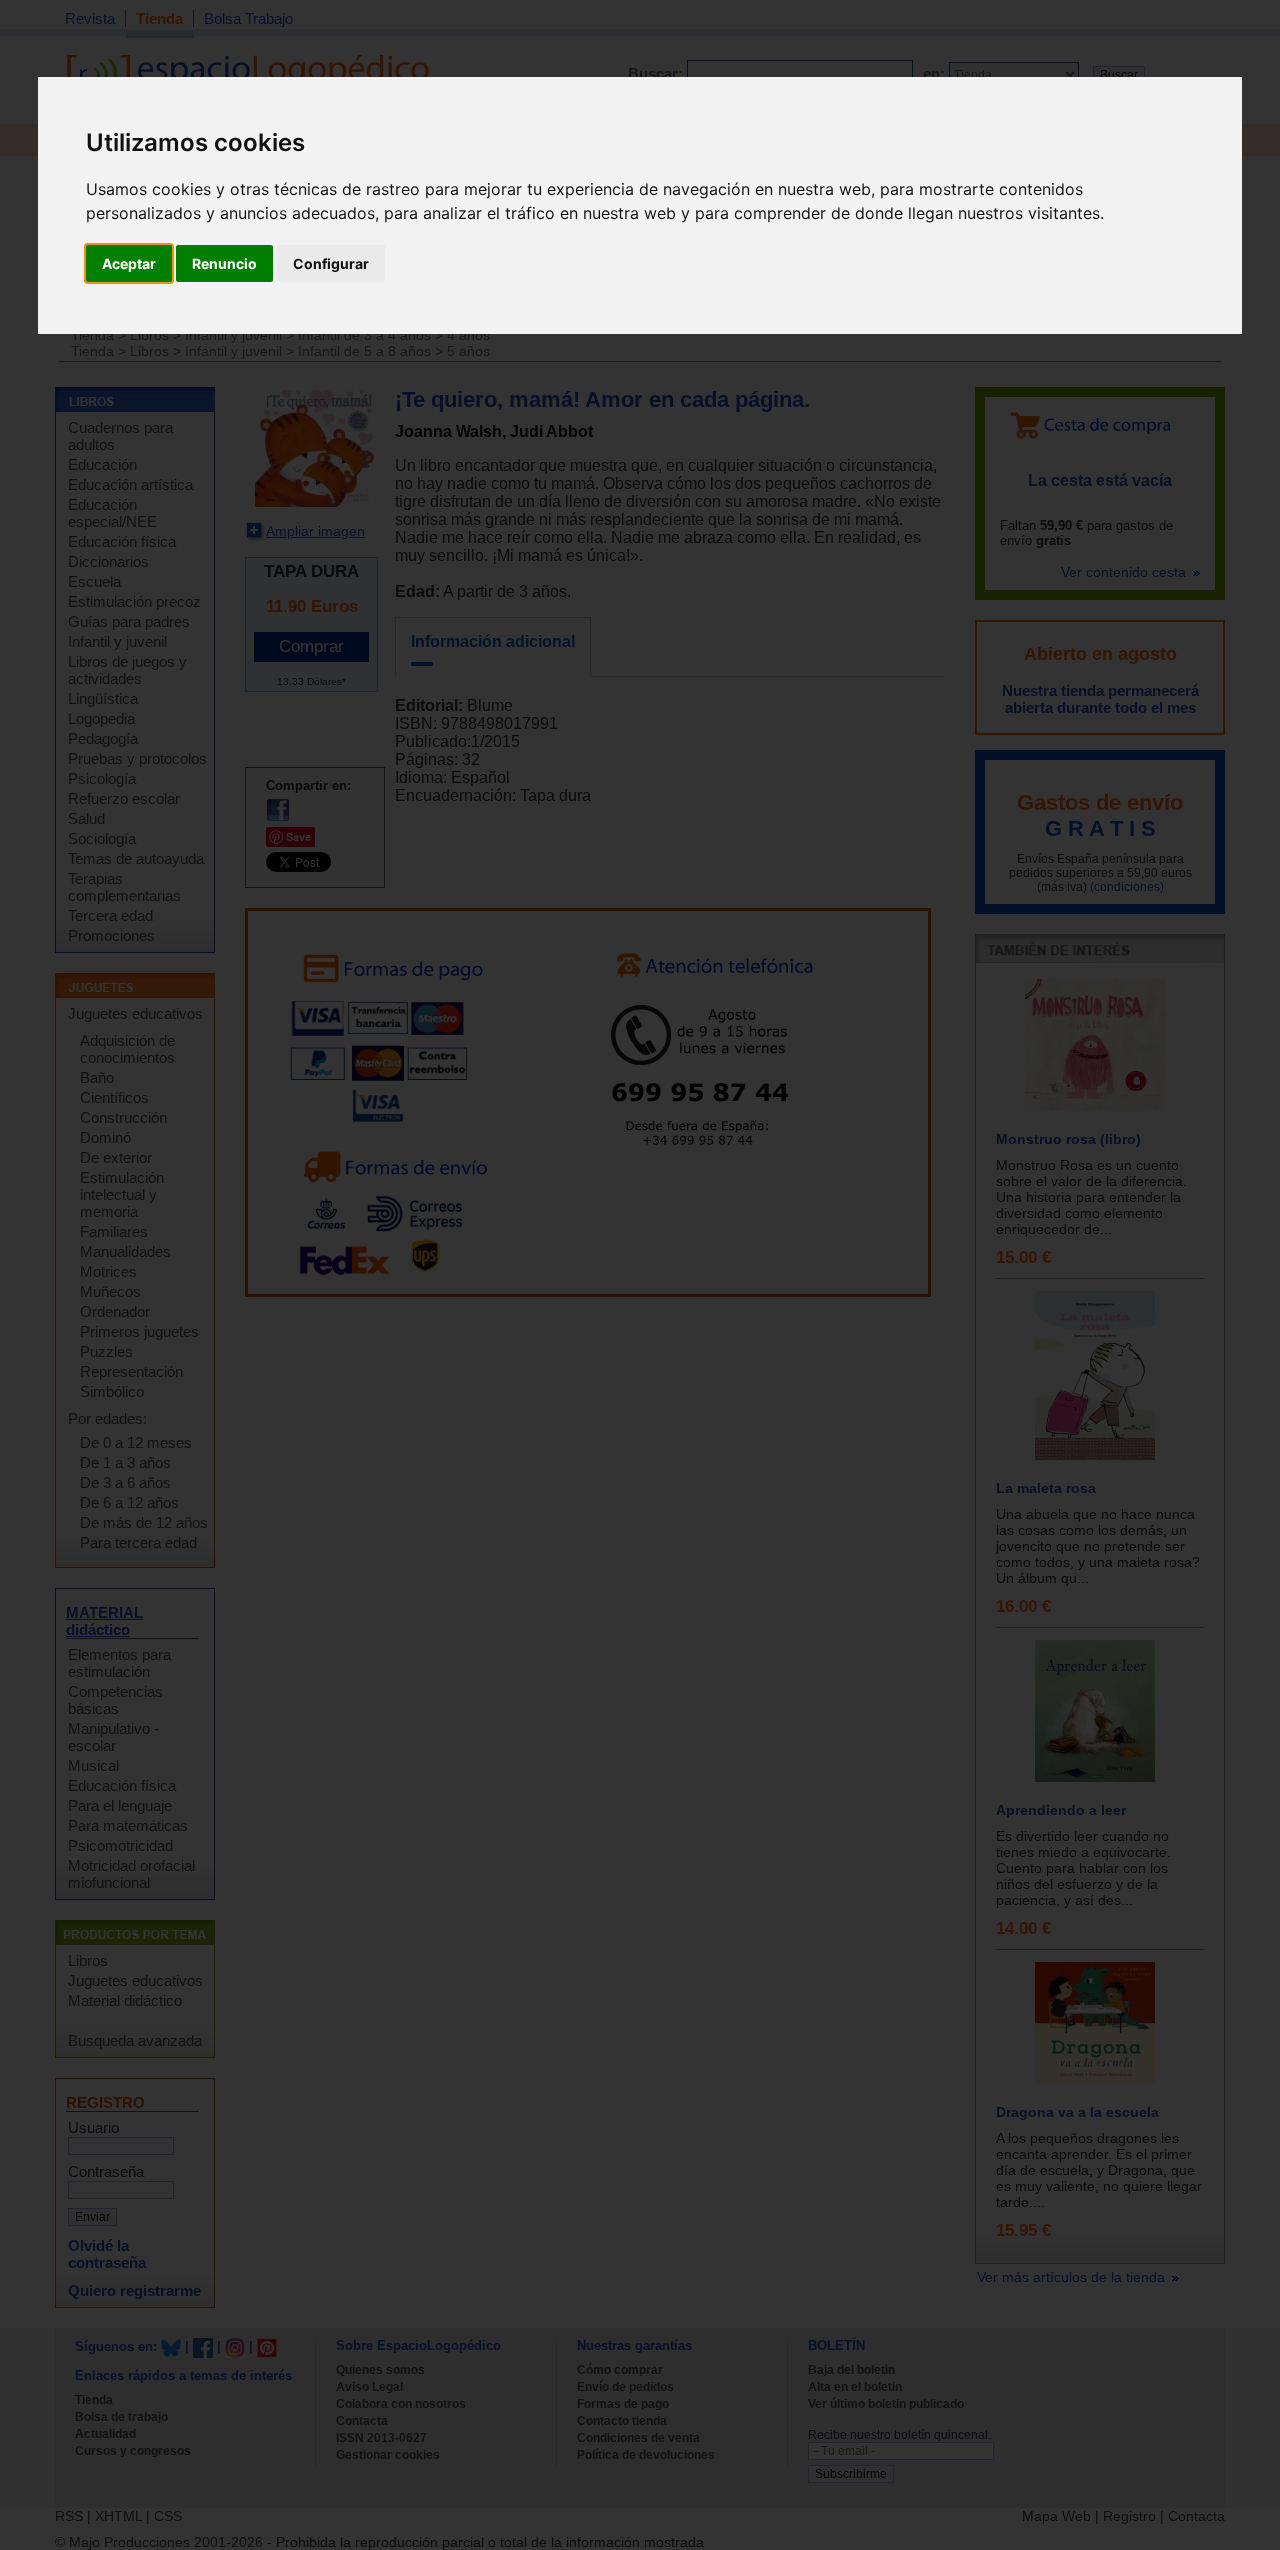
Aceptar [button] (129, 263)
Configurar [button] (331, 263)
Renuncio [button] (224, 263)
